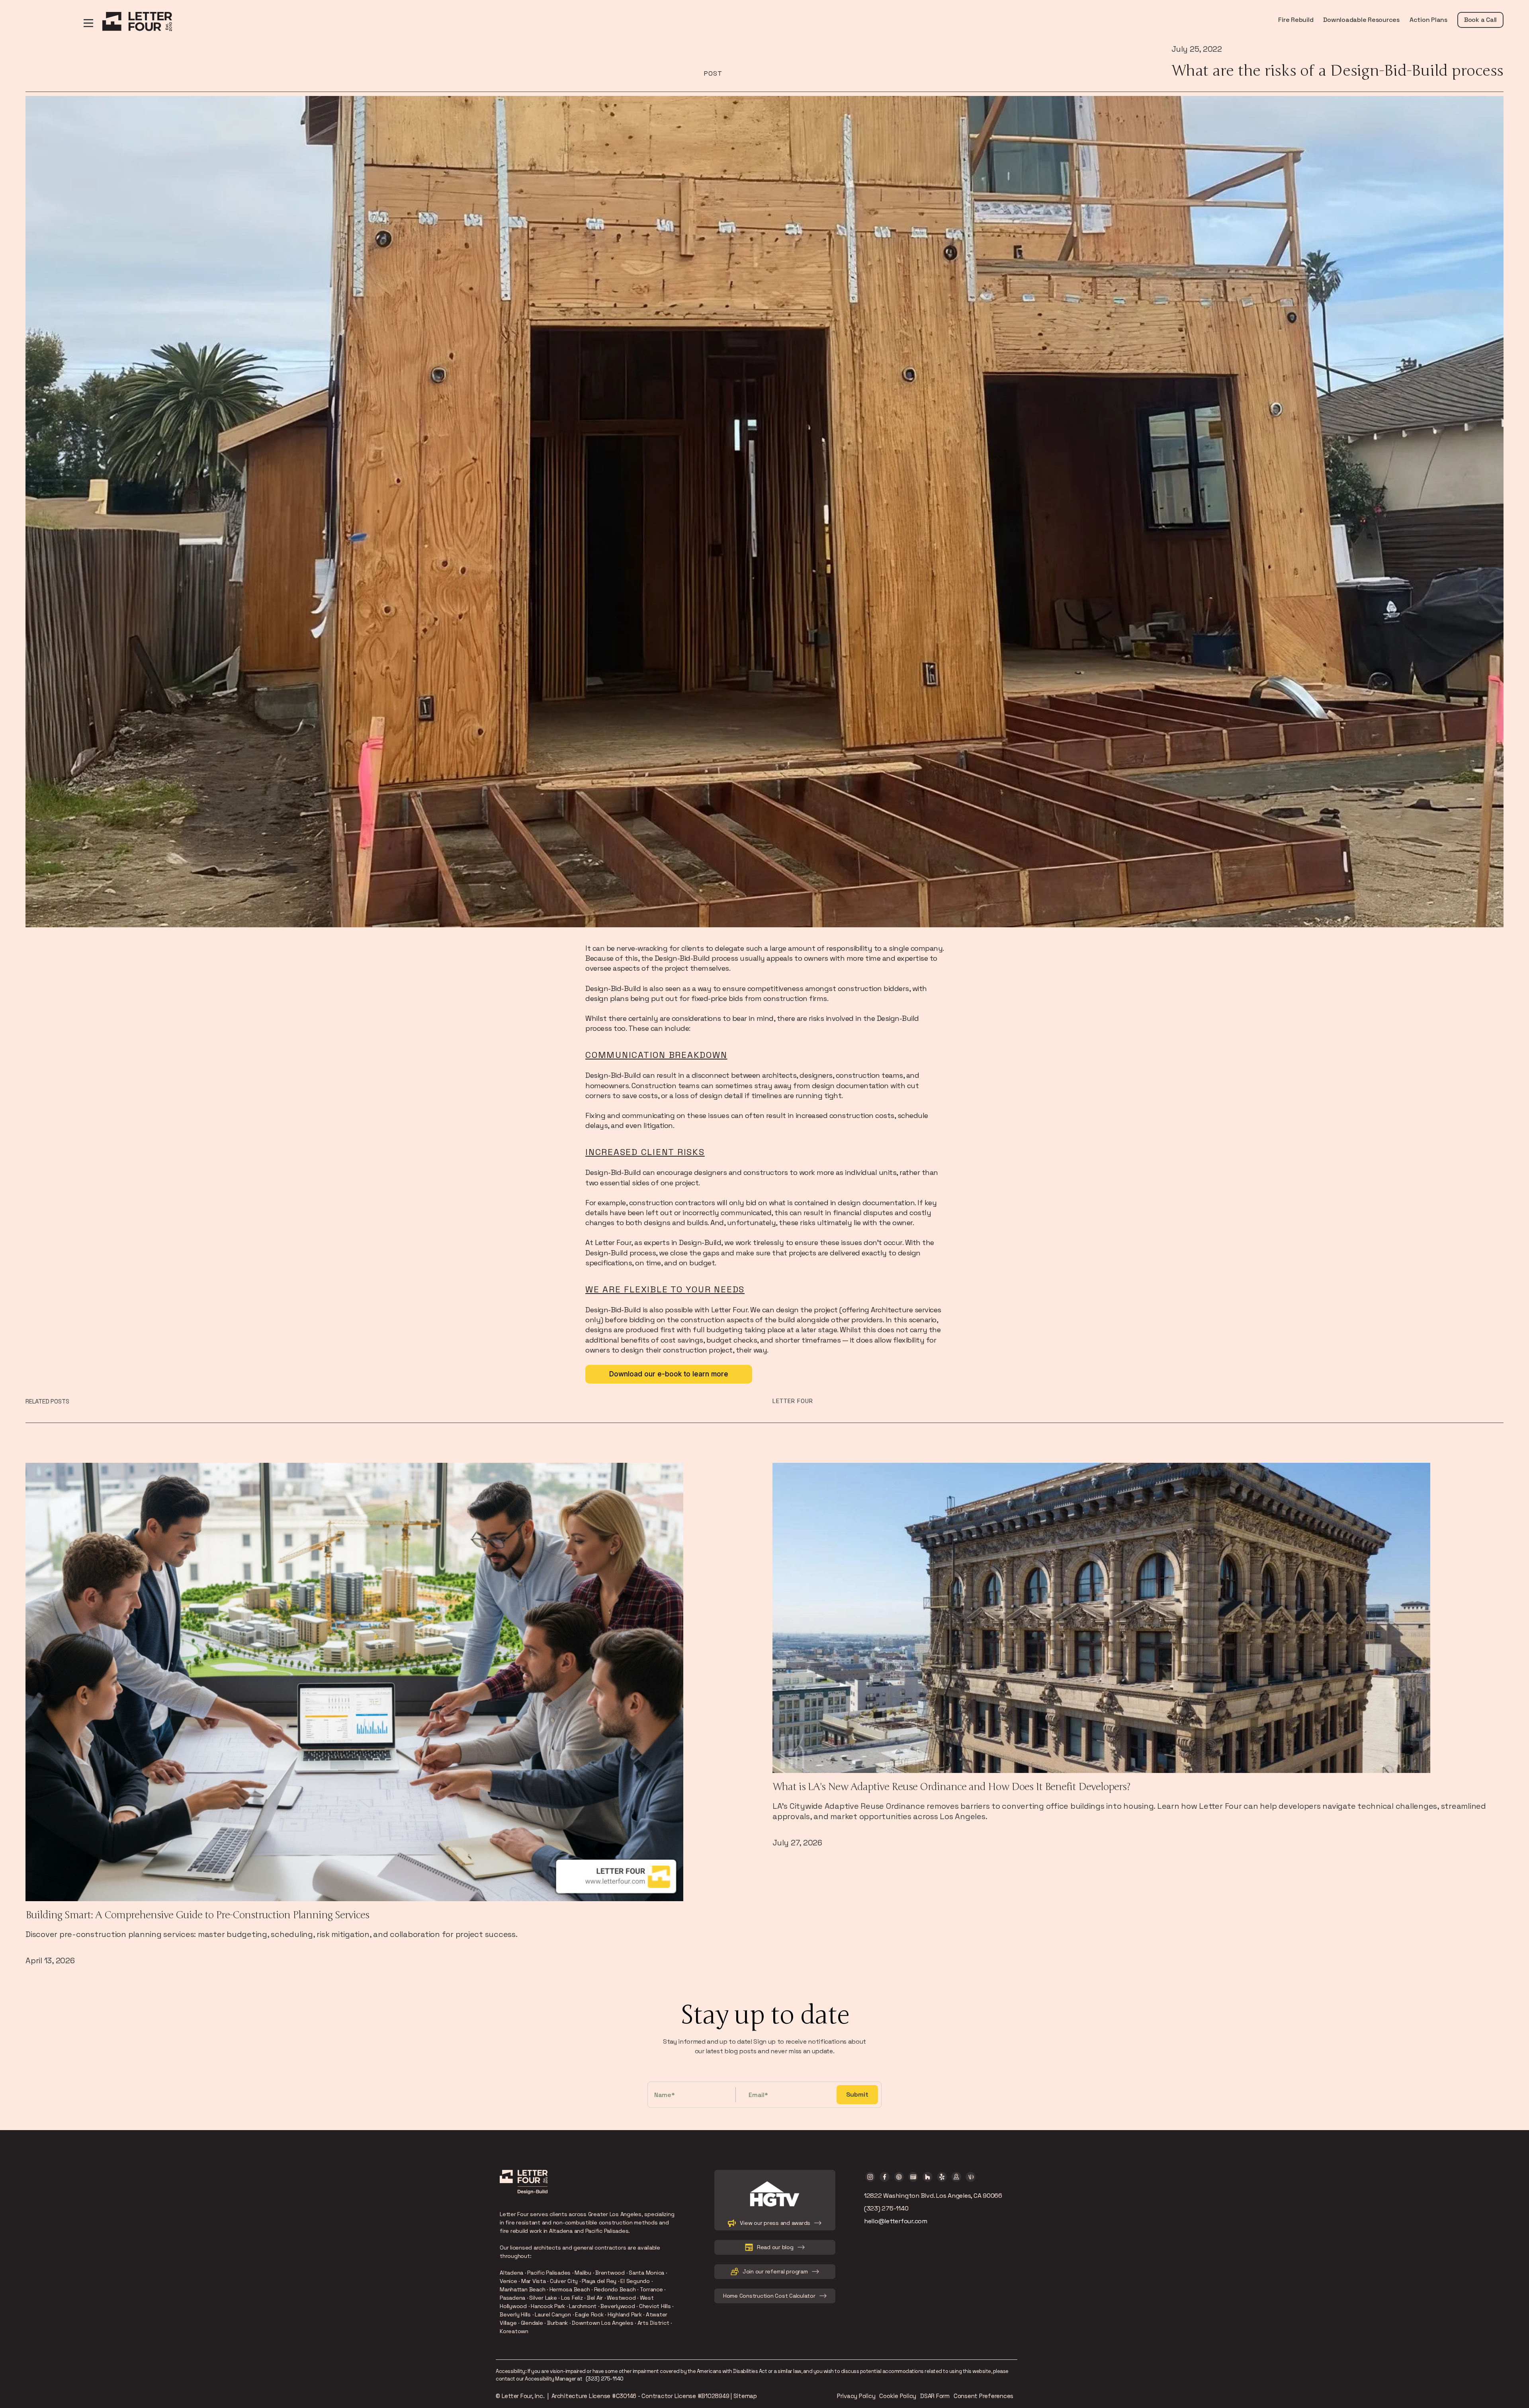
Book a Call (1480, 20)
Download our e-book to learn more (669, 1374)
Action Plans (1428, 20)
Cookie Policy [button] (691, 2375)
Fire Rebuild (1296, 20)
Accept (1002, 2379)
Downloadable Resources (1361, 20)
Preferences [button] (529, 2384)
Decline (936, 2379)
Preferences (870, 2379)
